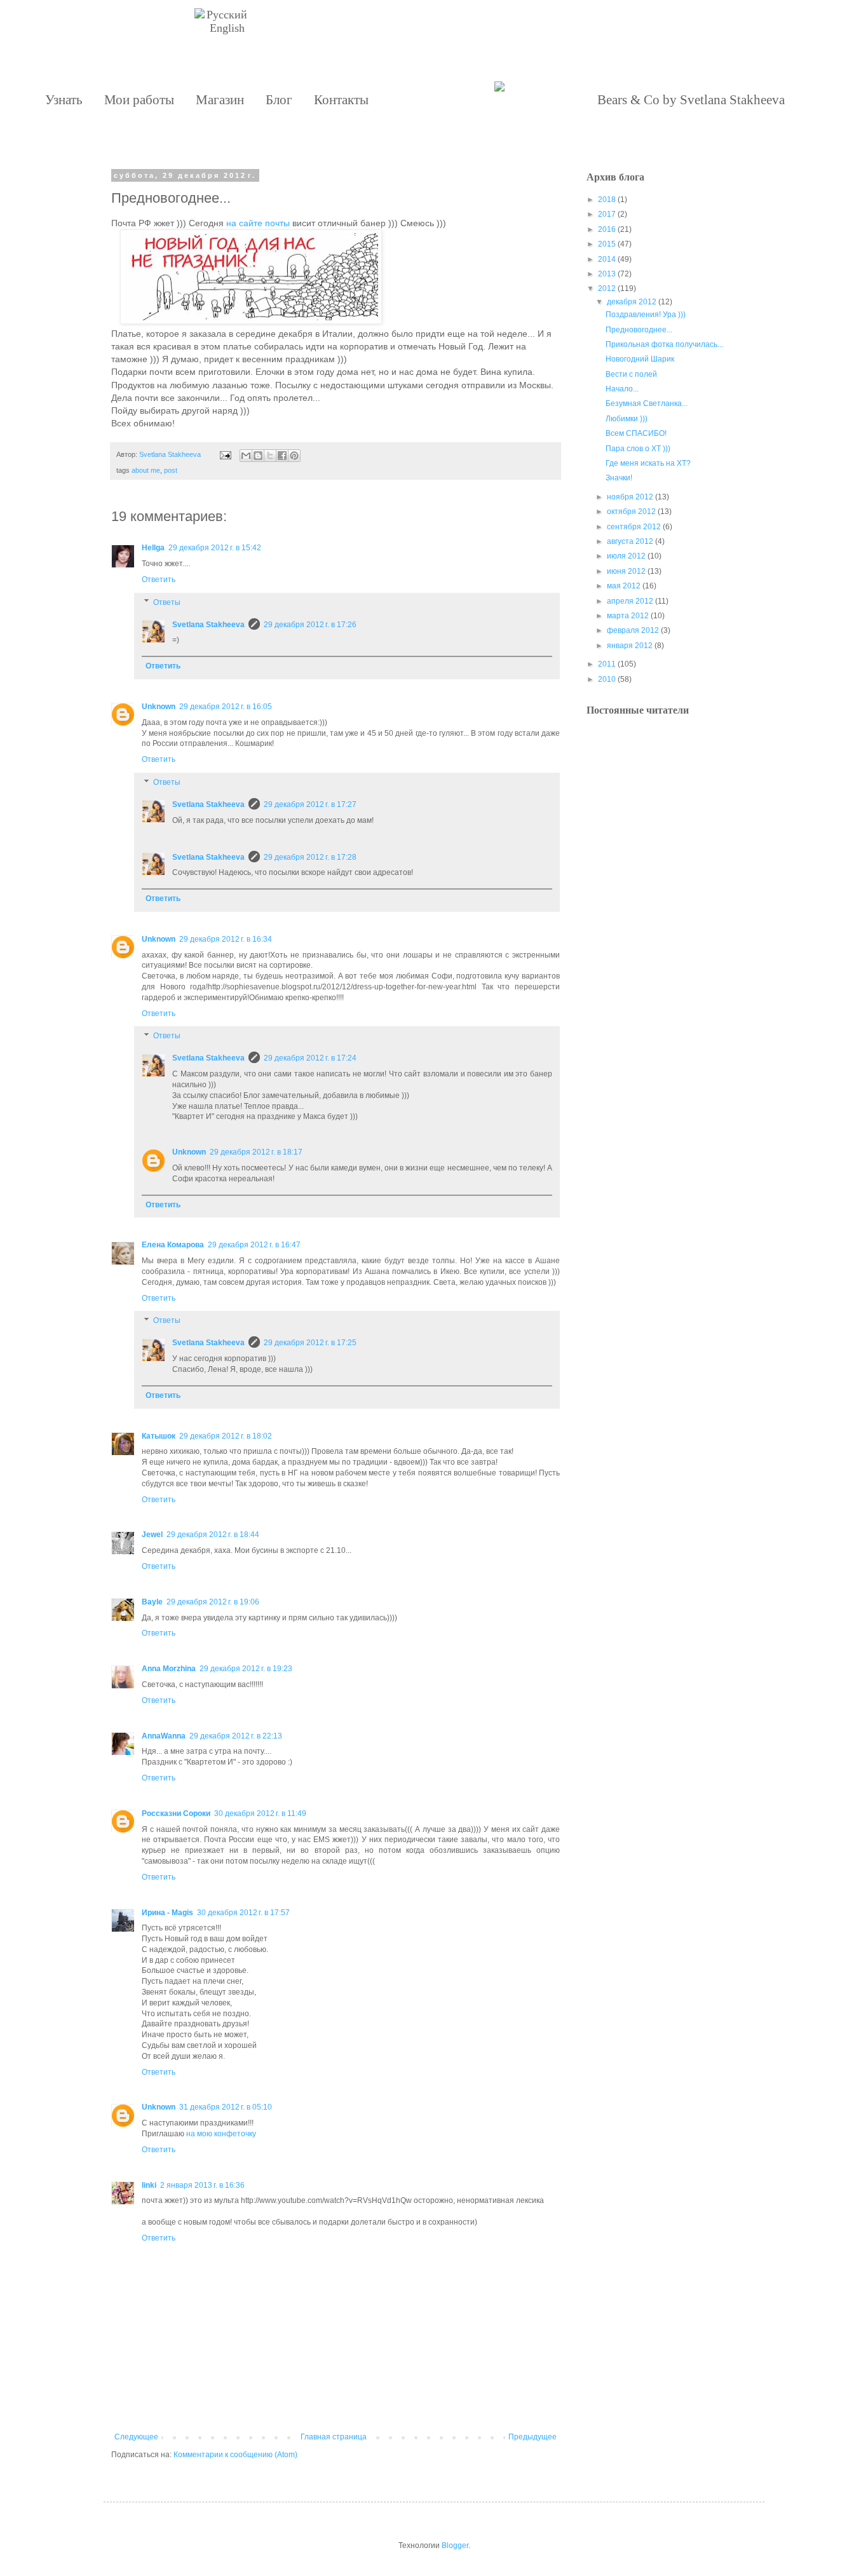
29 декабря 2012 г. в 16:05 (226, 707)
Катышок (159, 1436)
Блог (279, 100)
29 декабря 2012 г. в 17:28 (310, 857)
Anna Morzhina (169, 1669)
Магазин (220, 100)
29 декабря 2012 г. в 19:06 (213, 1602)
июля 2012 (626, 556)
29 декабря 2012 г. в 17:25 (310, 1343)
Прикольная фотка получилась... (664, 344)
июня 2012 (626, 571)
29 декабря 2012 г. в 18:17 (256, 1152)
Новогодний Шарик (640, 359)
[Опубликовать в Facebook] (282, 456)
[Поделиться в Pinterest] (294, 456)
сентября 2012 (634, 527)
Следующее (136, 2437)
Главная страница (334, 2437)
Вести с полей (631, 374)
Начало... (622, 389)
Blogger (455, 2545)
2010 (607, 679)
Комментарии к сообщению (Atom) (235, 2455)
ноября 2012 (630, 497)
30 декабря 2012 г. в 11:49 (260, 1813)
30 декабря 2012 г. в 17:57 (243, 1913)
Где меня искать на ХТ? (648, 463)
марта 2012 (628, 616)
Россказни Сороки (176, 1813)
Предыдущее (532, 2437)
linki (149, 2185)
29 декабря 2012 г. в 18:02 (226, 1436)
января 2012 (630, 646)
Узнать (64, 100)
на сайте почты (258, 223)
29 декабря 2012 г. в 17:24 (310, 1058)
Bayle (152, 1602)
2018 (607, 200)
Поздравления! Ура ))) (646, 315)
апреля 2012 (630, 601)
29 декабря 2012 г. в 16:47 (254, 1245)
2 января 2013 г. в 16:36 (202, 2185)
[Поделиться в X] (270, 456)
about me (146, 470)
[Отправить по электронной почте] (246, 456)
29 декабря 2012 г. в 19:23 (246, 1669)
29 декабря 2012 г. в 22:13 (236, 1736)
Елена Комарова (173, 1245)
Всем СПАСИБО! (636, 433)
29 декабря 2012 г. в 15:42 (215, 548)
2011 (607, 664)
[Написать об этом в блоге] (258, 456)
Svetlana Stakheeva (208, 625)
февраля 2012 (633, 630)
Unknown (159, 707)
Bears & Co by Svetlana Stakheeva (691, 100)
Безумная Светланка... (647, 403)
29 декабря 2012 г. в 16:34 (226, 939)
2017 (607, 214)
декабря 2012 (632, 302)
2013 (607, 274)
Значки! (619, 478)
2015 (607, 244)
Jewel (152, 1535)
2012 (607, 288)
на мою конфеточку (221, 2134)
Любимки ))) (627, 419)
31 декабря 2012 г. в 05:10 (226, 2107)
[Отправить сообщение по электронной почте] (225, 454)
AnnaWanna (164, 1736)
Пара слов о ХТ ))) (638, 449)
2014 (607, 259)
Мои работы (139, 100)
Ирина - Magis (167, 1913)
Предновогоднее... (639, 330)
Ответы (167, 602)
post (171, 470)
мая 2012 (624, 586)
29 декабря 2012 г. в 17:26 (310, 625)
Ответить (159, 580)
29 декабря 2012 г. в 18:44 (213, 1535)
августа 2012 (630, 541)
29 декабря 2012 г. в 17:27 (310, 804)
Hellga (153, 548)
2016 (607, 229)
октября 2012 (631, 512)
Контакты (341, 100)
